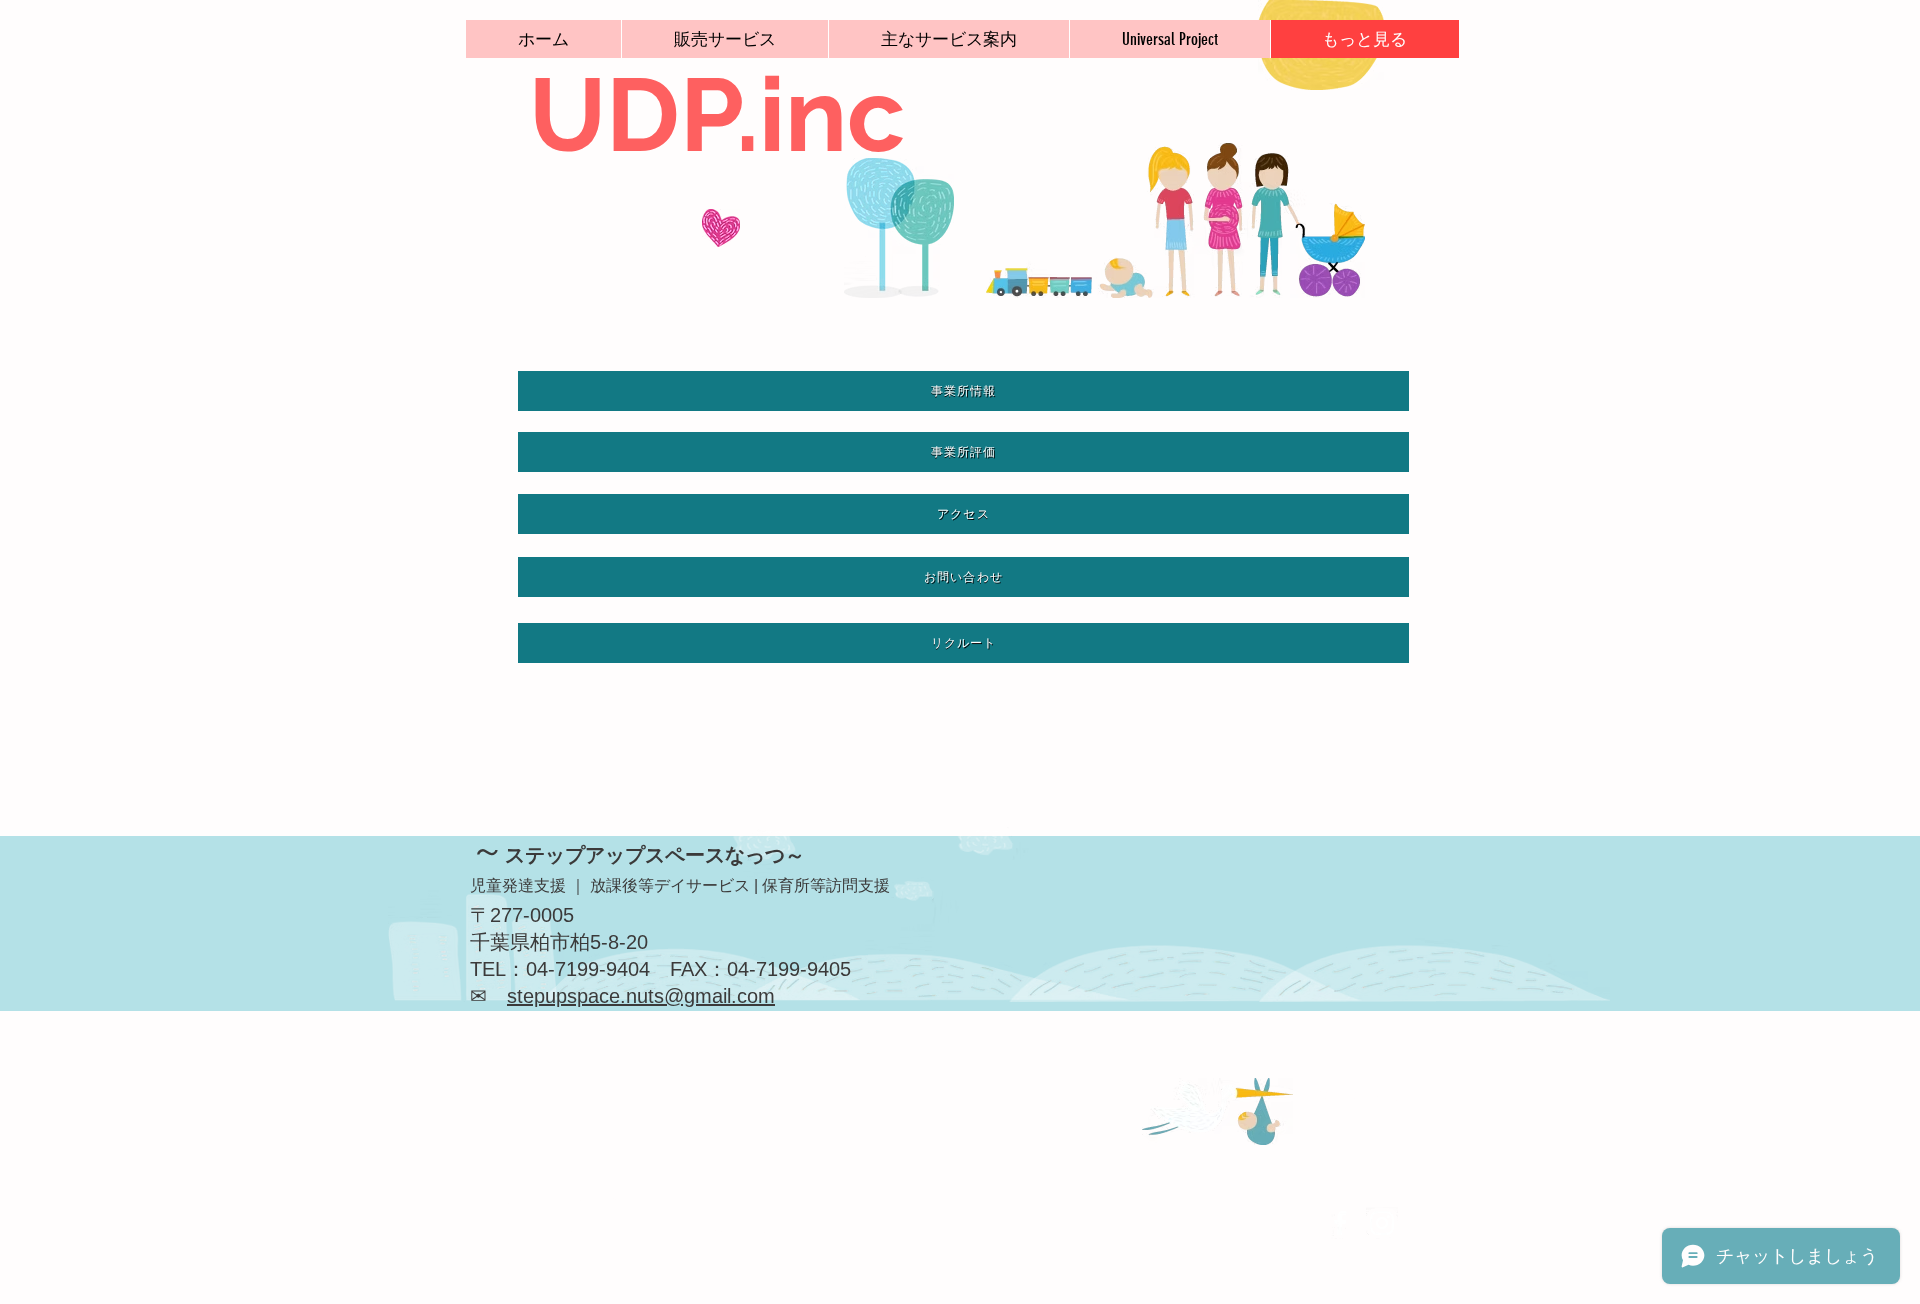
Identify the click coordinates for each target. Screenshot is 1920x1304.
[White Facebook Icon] (1340, 1223)
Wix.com (646, 1229)
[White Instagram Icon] (1382, 1223)
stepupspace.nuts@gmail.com (641, 996)
